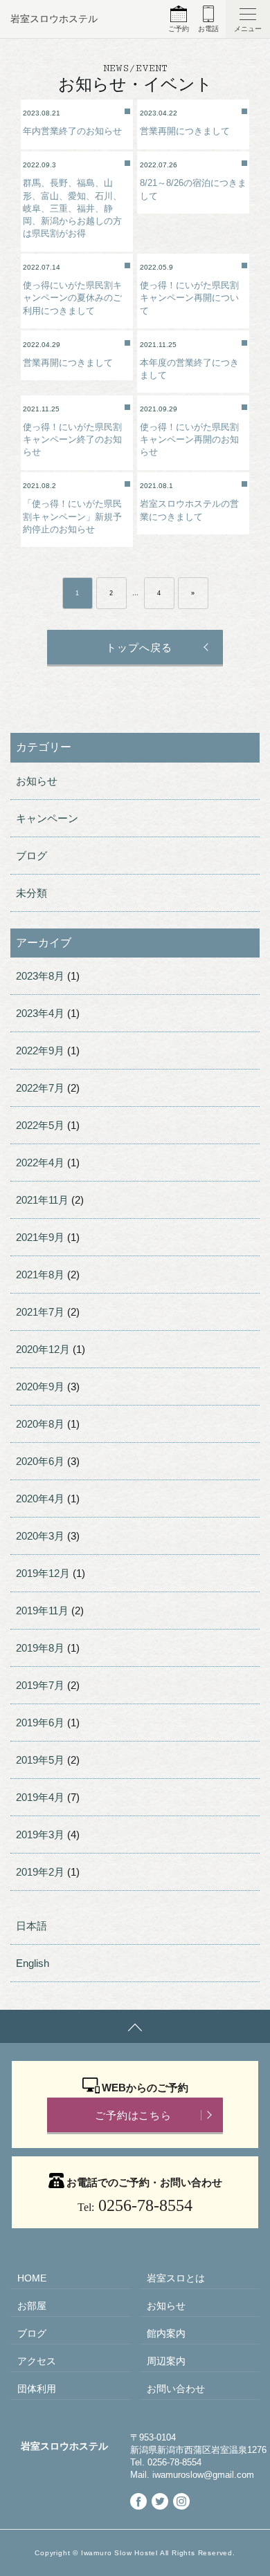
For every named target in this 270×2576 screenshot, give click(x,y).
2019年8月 (40, 1648)
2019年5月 (40, 1760)
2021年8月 (40, 1275)
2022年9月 (40, 1051)
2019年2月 (40, 1872)
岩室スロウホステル (54, 19)
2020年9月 (40, 1387)
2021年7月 (40, 1312)
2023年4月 (40, 1013)
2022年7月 (40, 1088)
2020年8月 (40, 1424)
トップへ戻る (139, 647)
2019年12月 (43, 1573)
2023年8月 (40, 976)
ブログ (31, 856)
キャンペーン (47, 818)
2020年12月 (43, 1349)
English (33, 1963)
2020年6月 (40, 1461)
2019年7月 (40, 1685)
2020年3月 (40, 1536)
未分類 (31, 893)
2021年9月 (40, 1237)
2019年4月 (40, 1797)
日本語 (31, 1926)
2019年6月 (40, 1723)
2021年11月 (42, 1200)
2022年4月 (40, 1163)
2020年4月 (40, 1499)
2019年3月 (40, 1835)
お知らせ (37, 781)
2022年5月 (40, 1125)
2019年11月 (42, 1611)
